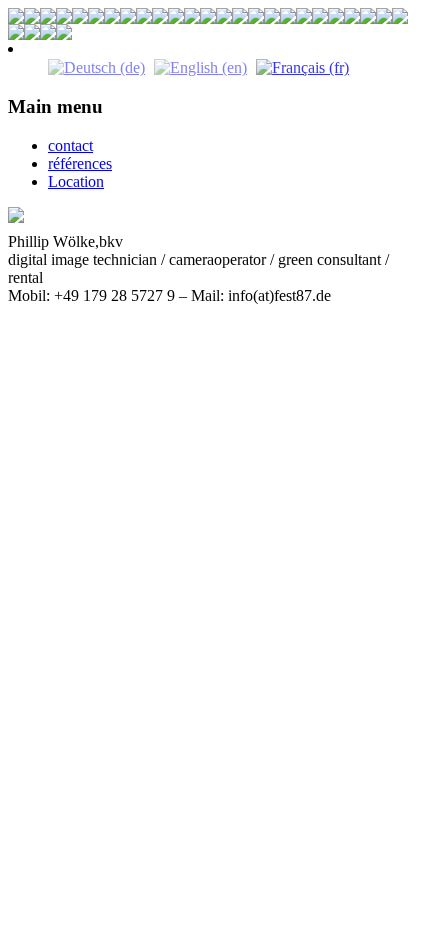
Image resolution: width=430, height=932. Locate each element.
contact (70, 145)
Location (76, 181)
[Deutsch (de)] (96, 66)
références (80, 163)
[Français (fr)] (302, 66)
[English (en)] (200, 66)
